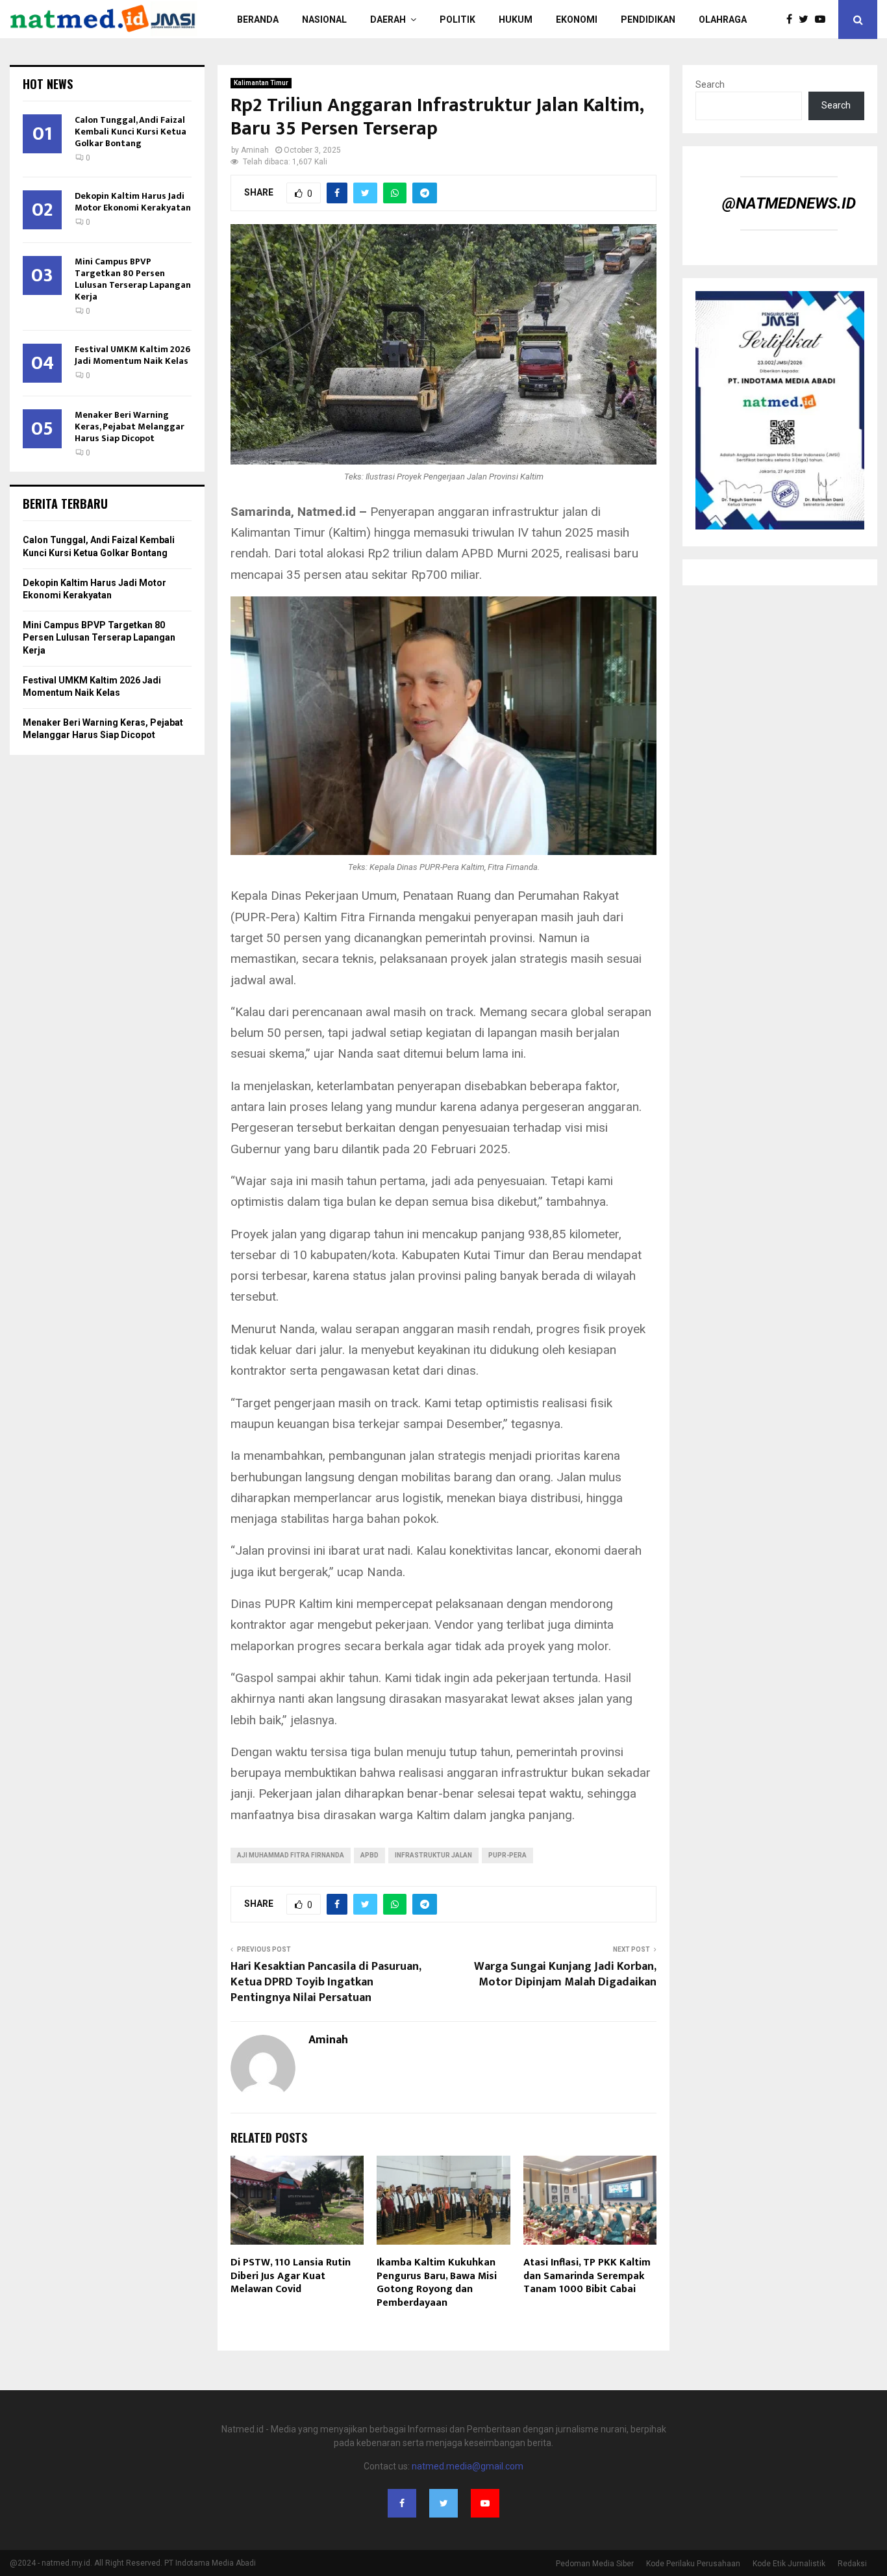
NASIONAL (324, 19)
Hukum (516, 19)
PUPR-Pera (507, 1855)
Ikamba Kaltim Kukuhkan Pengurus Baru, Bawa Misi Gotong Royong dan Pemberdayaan (437, 2283)
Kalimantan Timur (261, 83)
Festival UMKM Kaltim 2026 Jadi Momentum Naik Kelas (132, 355)
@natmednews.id (789, 203)
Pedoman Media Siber (595, 2564)
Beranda (258, 19)
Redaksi (852, 2564)
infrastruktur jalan (433, 1855)
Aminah (255, 150)
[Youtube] (823, 19)
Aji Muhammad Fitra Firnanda (291, 1855)
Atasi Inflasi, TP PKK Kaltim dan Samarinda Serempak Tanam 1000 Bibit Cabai (587, 2276)
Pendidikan (648, 19)
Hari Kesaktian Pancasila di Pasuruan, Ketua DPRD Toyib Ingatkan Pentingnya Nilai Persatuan (326, 1982)
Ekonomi (577, 19)
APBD (369, 1855)
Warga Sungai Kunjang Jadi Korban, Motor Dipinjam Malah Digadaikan (565, 1974)
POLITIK (457, 19)
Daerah (388, 19)
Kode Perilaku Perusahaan (693, 2564)
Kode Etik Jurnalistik (789, 2564)
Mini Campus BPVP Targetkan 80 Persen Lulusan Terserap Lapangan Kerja (133, 279)
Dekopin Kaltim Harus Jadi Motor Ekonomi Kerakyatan (133, 202)
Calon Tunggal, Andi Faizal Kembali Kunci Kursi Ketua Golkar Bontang (131, 132)
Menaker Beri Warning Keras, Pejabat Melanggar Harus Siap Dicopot (130, 427)
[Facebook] (793, 19)
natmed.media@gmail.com (468, 2466)
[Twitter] (807, 19)
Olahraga (723, 19)
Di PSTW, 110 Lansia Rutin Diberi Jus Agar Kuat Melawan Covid (291, 2276)
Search (710, 84)
